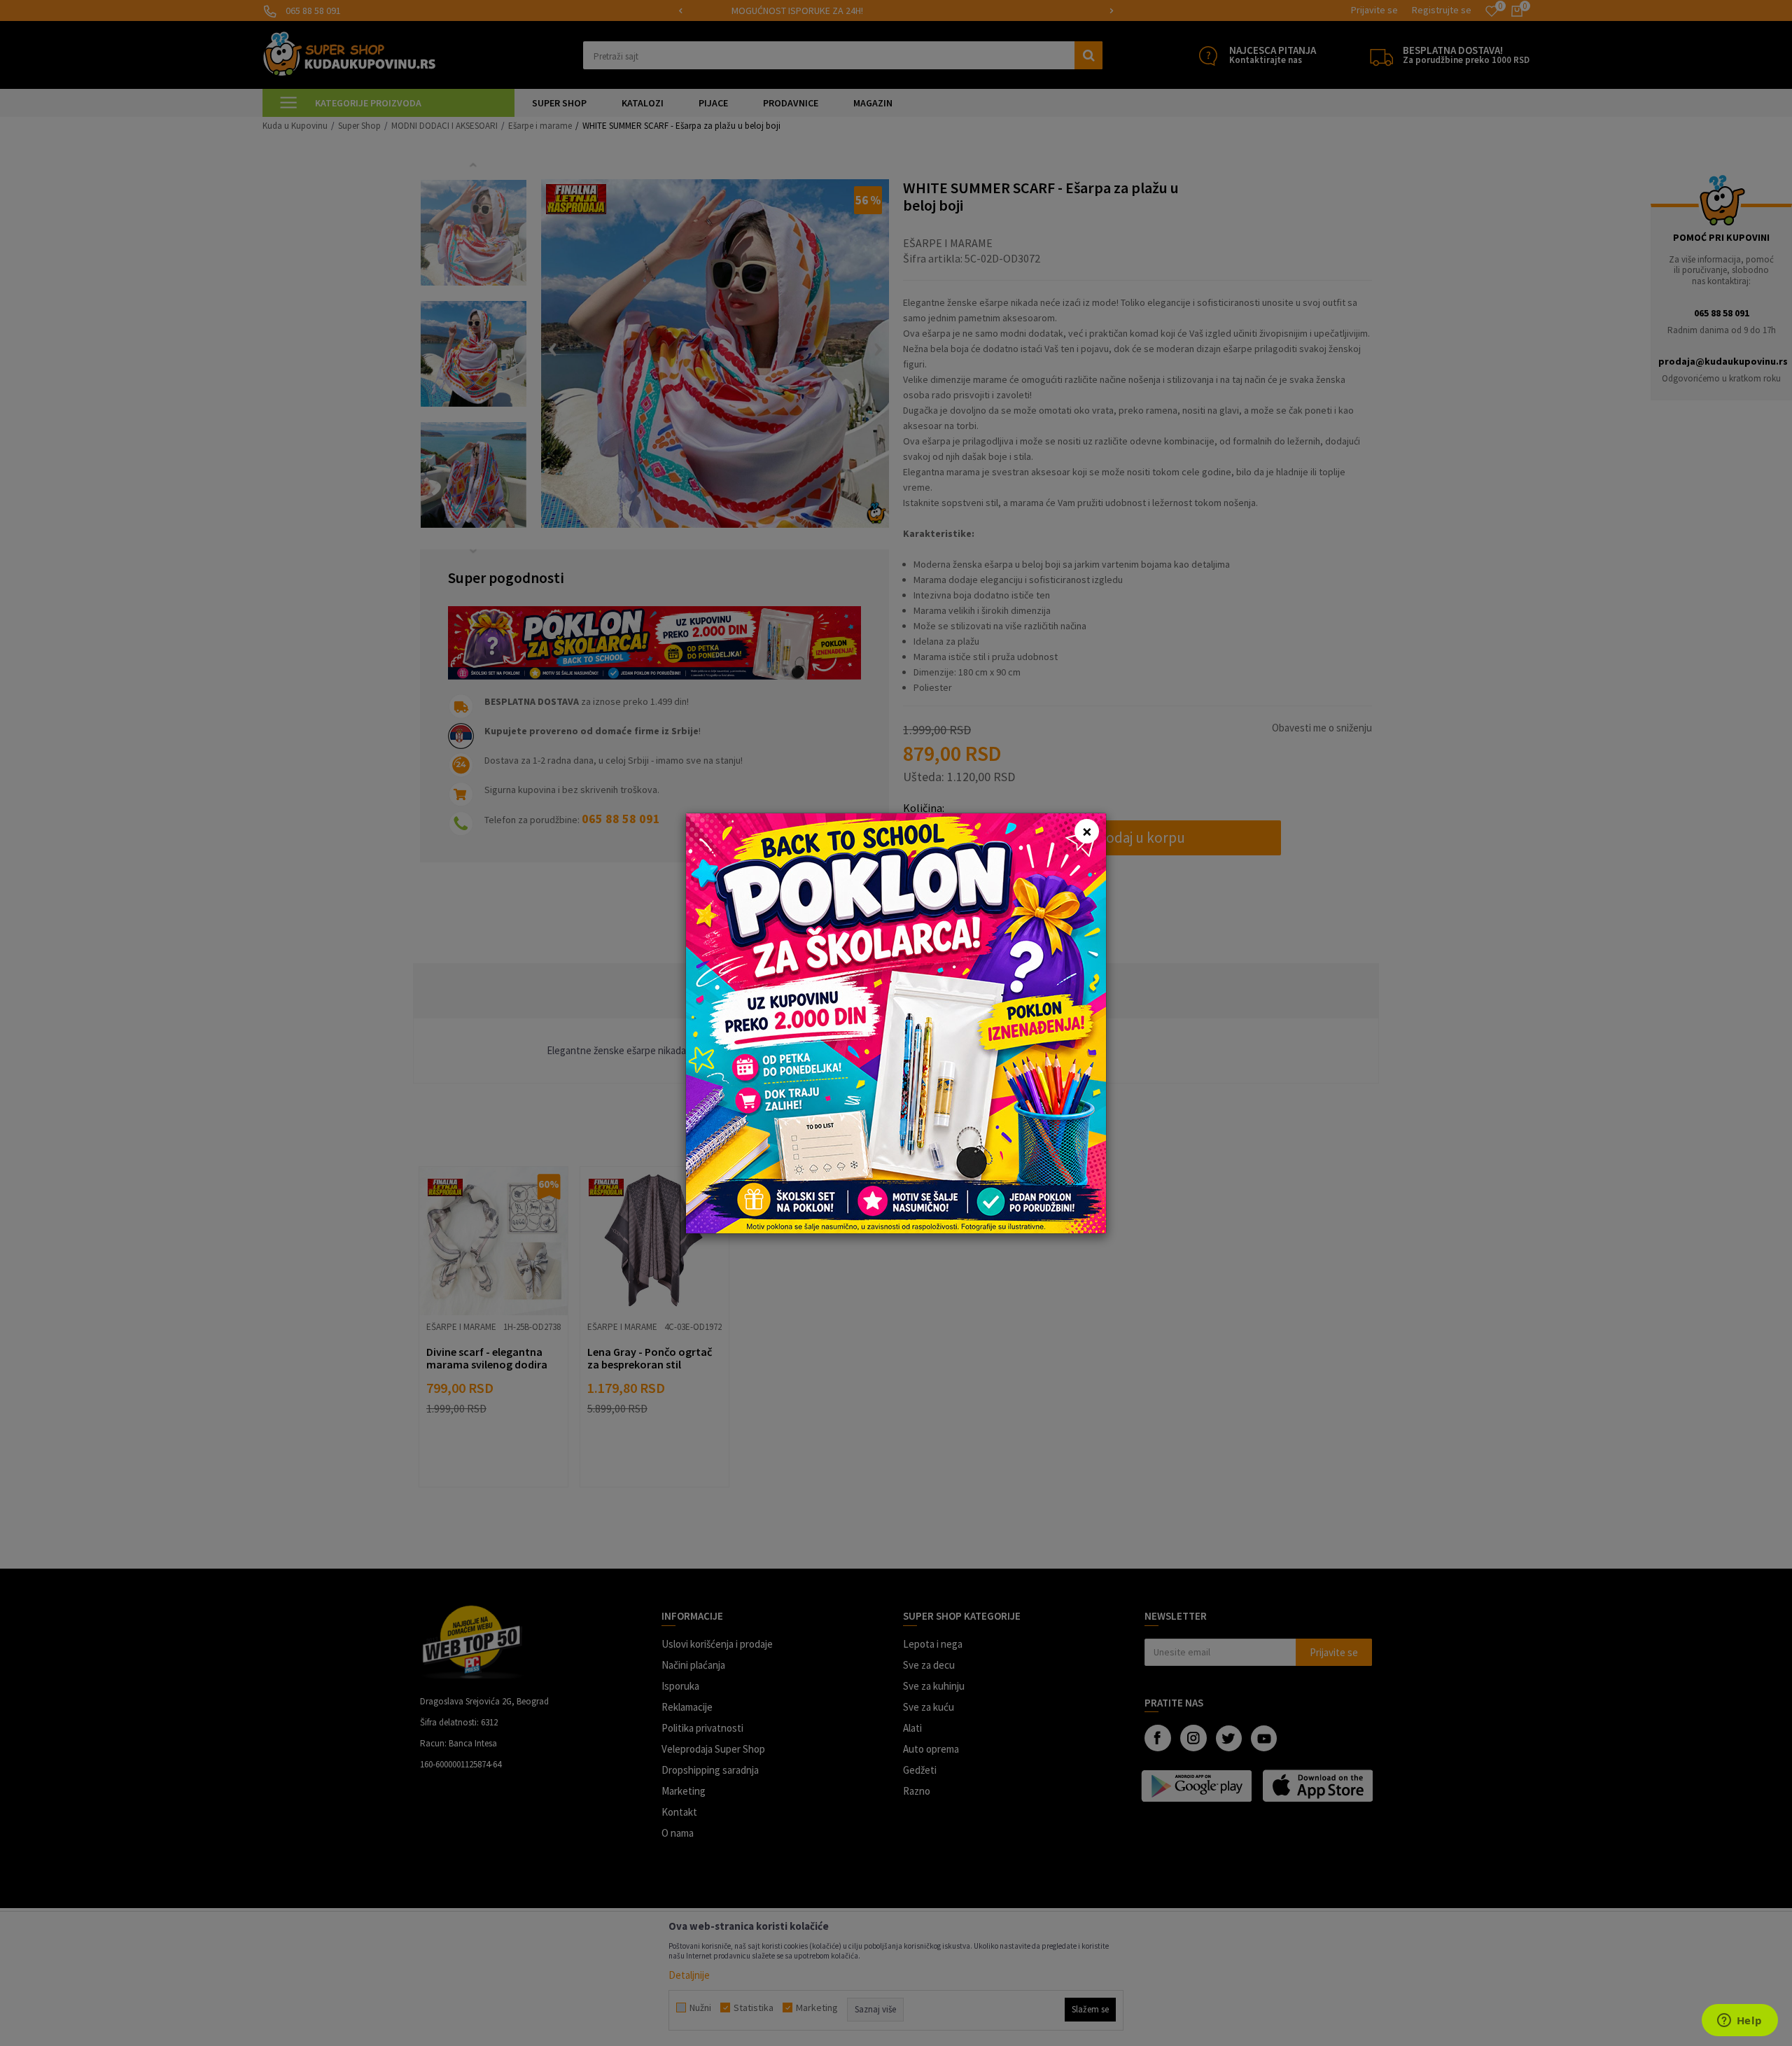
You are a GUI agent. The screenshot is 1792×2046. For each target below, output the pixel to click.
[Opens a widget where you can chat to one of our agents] (1739, 2022)
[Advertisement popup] (896, 1022)
